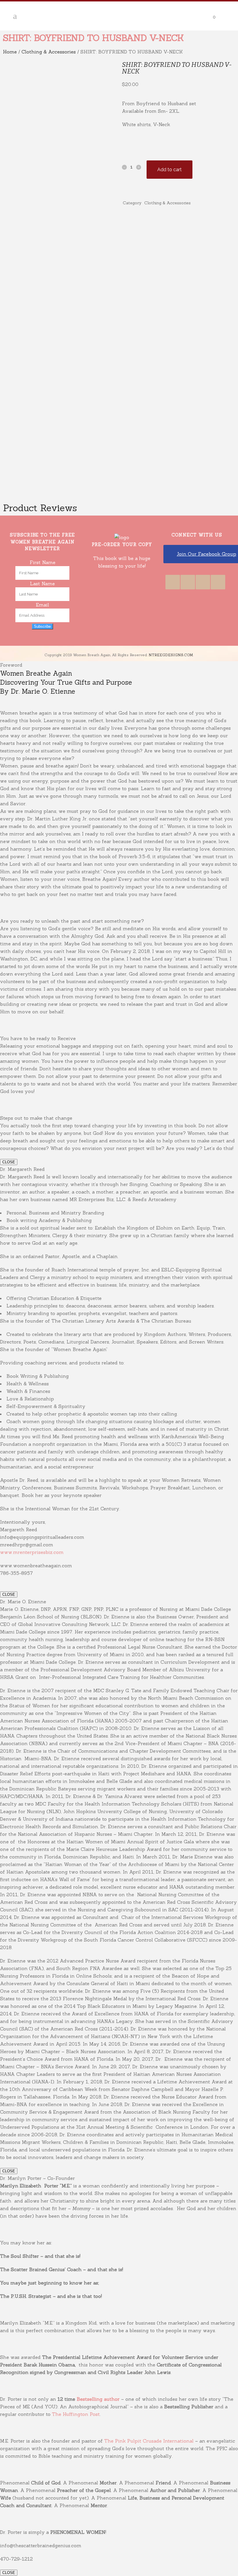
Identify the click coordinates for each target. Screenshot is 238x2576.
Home (10, 52)
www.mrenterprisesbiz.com (32, 1552)
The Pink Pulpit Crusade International (150, 2441)
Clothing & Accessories (49, 52)
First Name (43, 562)
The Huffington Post (76, 2414)
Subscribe (42, 626)
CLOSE (9, 1162)
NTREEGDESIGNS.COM (171, 655)
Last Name (42, 584)
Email (43, 605)
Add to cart (170, 170)
